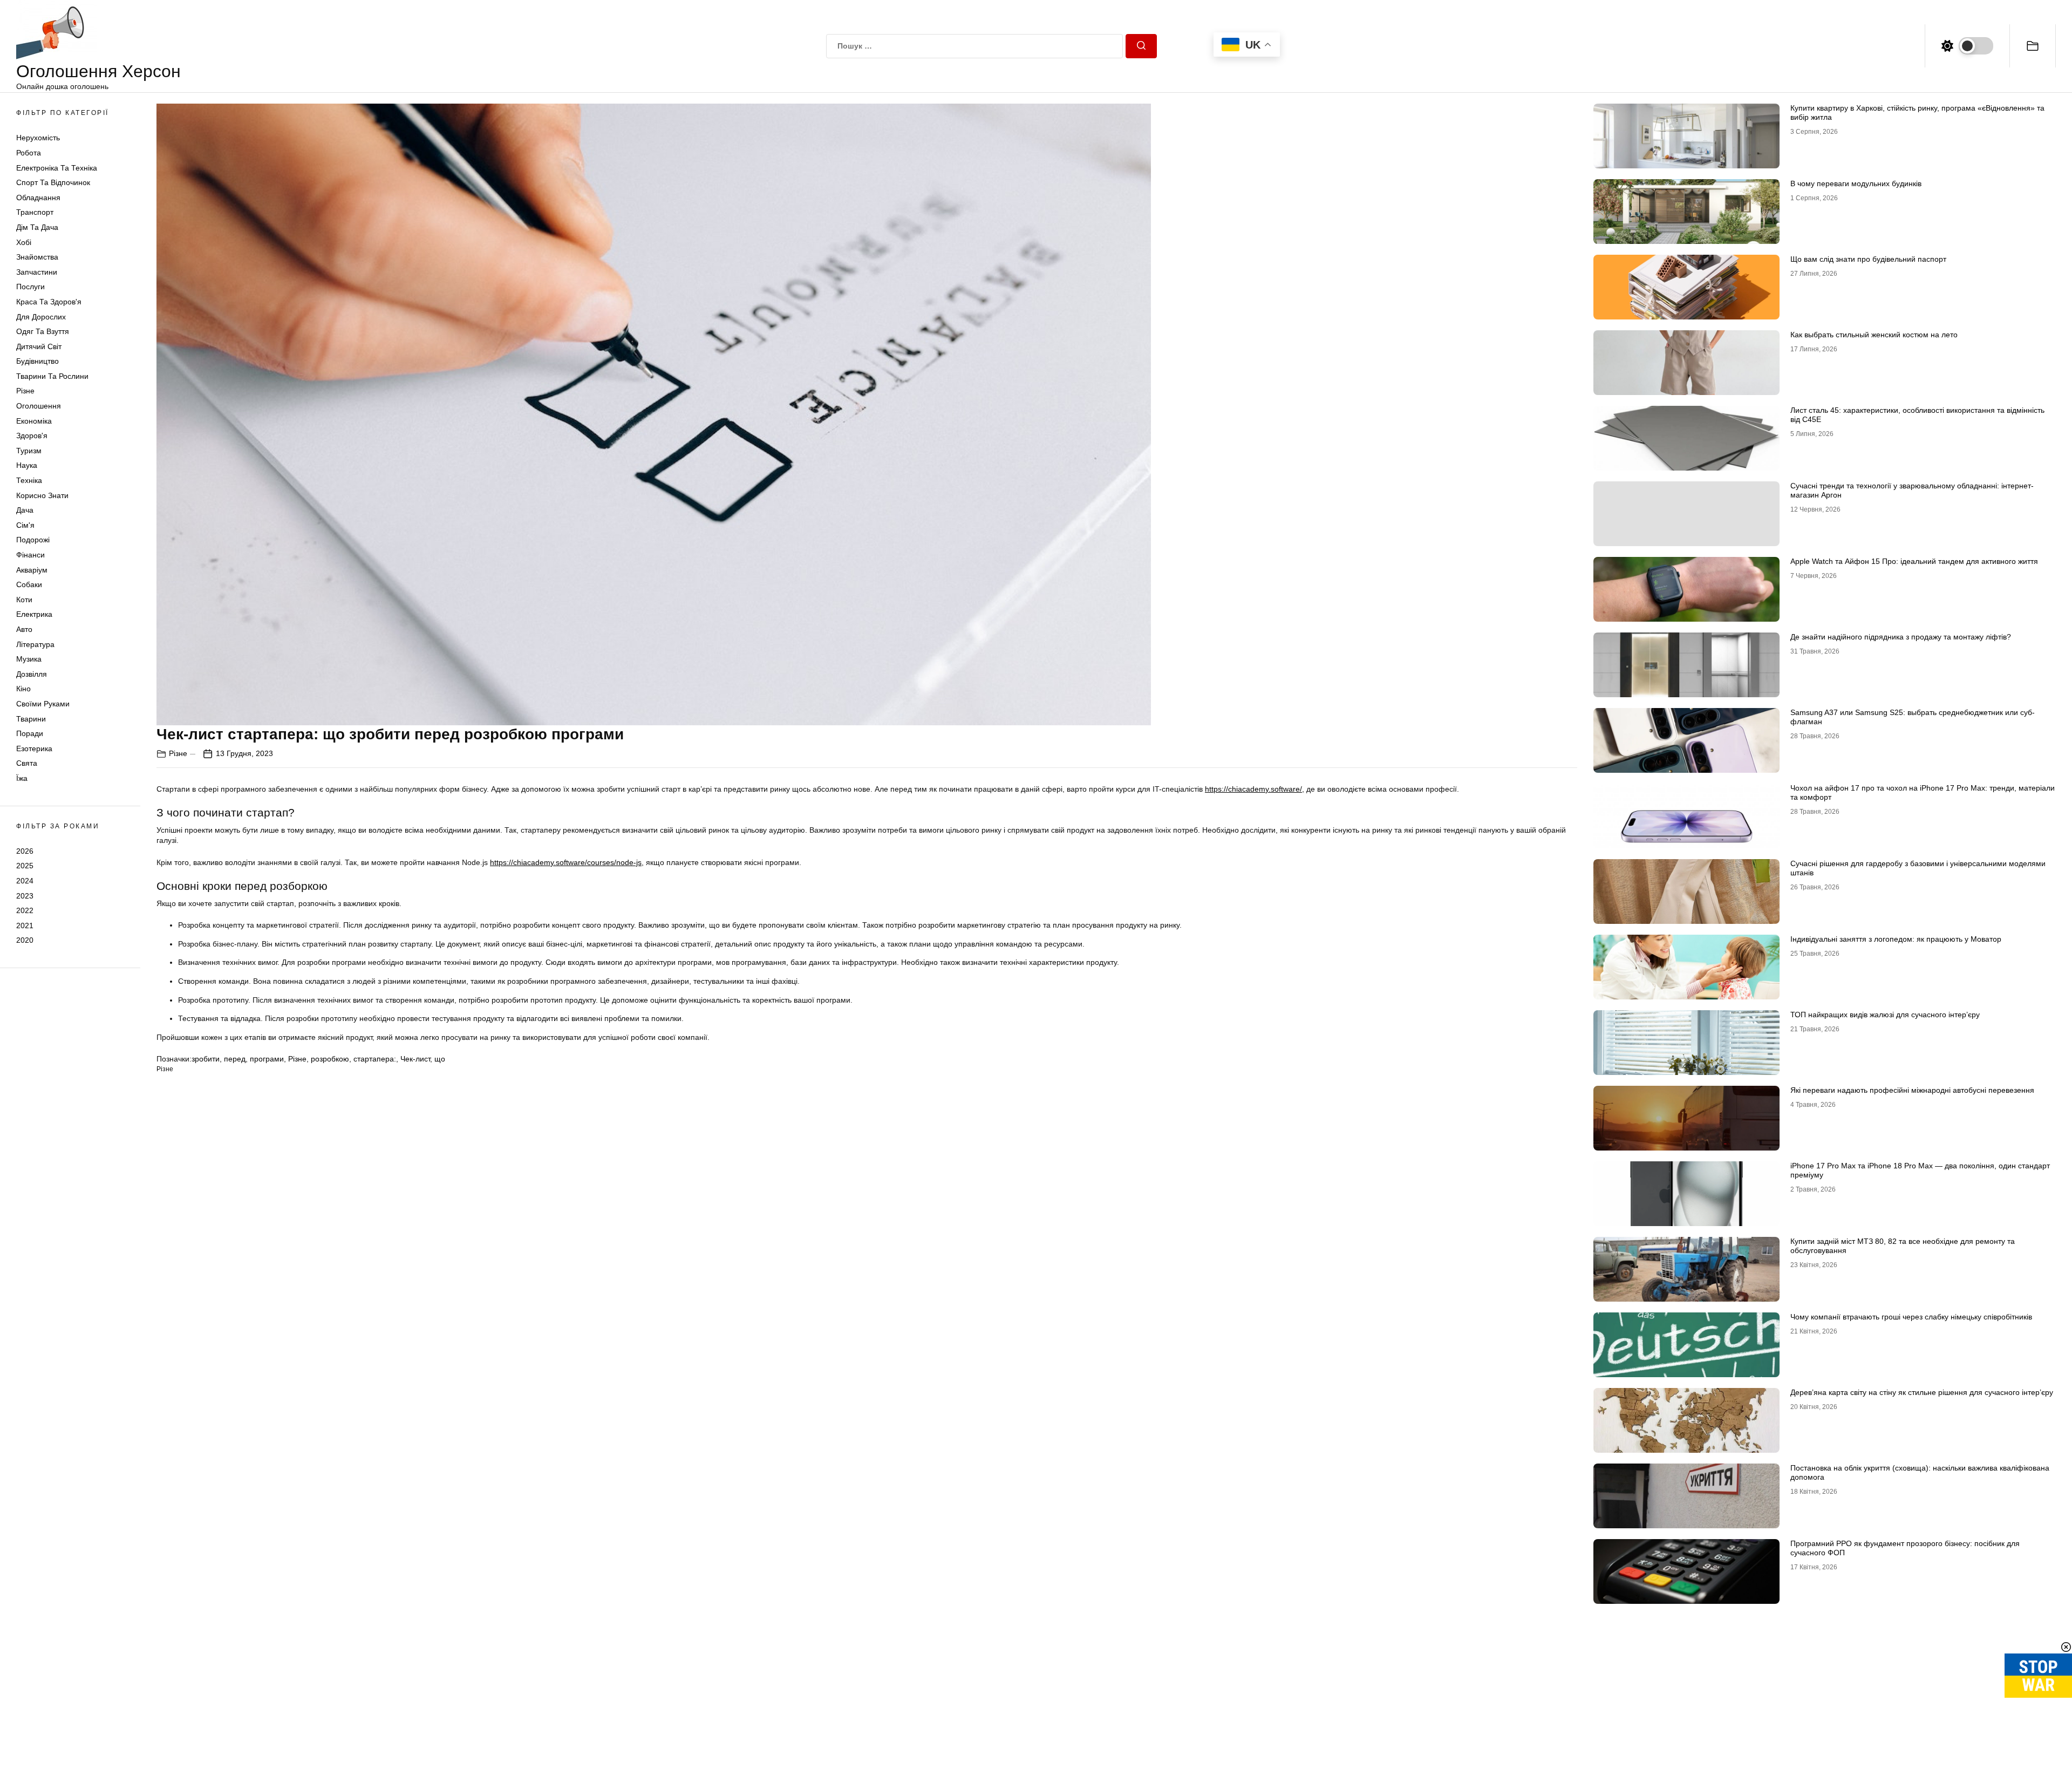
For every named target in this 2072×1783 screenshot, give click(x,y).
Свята (27, 763)
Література (35, 644)
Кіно (23, 689)
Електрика (34, 614)
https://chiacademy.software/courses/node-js (566, 862)
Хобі (24, 242)
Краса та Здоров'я (49, 302)
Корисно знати (42, 495)
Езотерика (34, 748)
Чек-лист (415, 1059)
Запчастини (37, 272)
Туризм (29, 451)
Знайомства (37, 257)
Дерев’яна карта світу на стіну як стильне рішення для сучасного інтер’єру (1922, 1392)
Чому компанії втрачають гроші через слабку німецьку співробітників (1911, 1317)
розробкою (330, 1059)
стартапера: (375, 1059)
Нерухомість (38, 138)
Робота (29, 153)
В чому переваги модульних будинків (1856, 183)
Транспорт (35, 212)
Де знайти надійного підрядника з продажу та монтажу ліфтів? (1901, 637)
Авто (24, 629)
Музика (29, 659)
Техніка (29, 480)
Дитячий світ (39, 346)
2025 (25, 866)
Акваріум (32, 570)
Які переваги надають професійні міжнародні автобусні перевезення (1912, 1090)
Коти (24, 600)
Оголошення (39, 406)
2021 (25, 925)
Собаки (29, 584)
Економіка (34, 421)
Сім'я (25, 525)
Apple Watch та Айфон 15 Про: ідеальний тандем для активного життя (1914, 561)
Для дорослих (41, 317)
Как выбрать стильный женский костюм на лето (1874, 335)
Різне (25, 391)
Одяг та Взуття (43, 331)
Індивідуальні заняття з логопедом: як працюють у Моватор (1896, 939)
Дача (25, 510)
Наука (27, 465)
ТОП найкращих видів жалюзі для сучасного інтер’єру (1885, 1015)
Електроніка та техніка (57, 168)
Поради (30, 733)
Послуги (30, 287)
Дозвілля (32, 674)
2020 (25, 940)
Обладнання (38, 198)
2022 (25, 910)
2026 (25, 851)
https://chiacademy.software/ (1253, 789)
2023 (25, 896)
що (440, 1059)
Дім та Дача (37, 227)
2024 (25, 881)
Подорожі (33, 540)
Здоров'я (32, 435)
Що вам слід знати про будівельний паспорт (1868, 259)
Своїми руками (43, 704)
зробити (206, 1059)
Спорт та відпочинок (53, 182)
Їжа (22, 778)
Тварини (31, 719)
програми (267, 1059)
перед (235, 1059)
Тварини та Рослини (52, 376)
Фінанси (30, 555)
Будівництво (38, 361)
